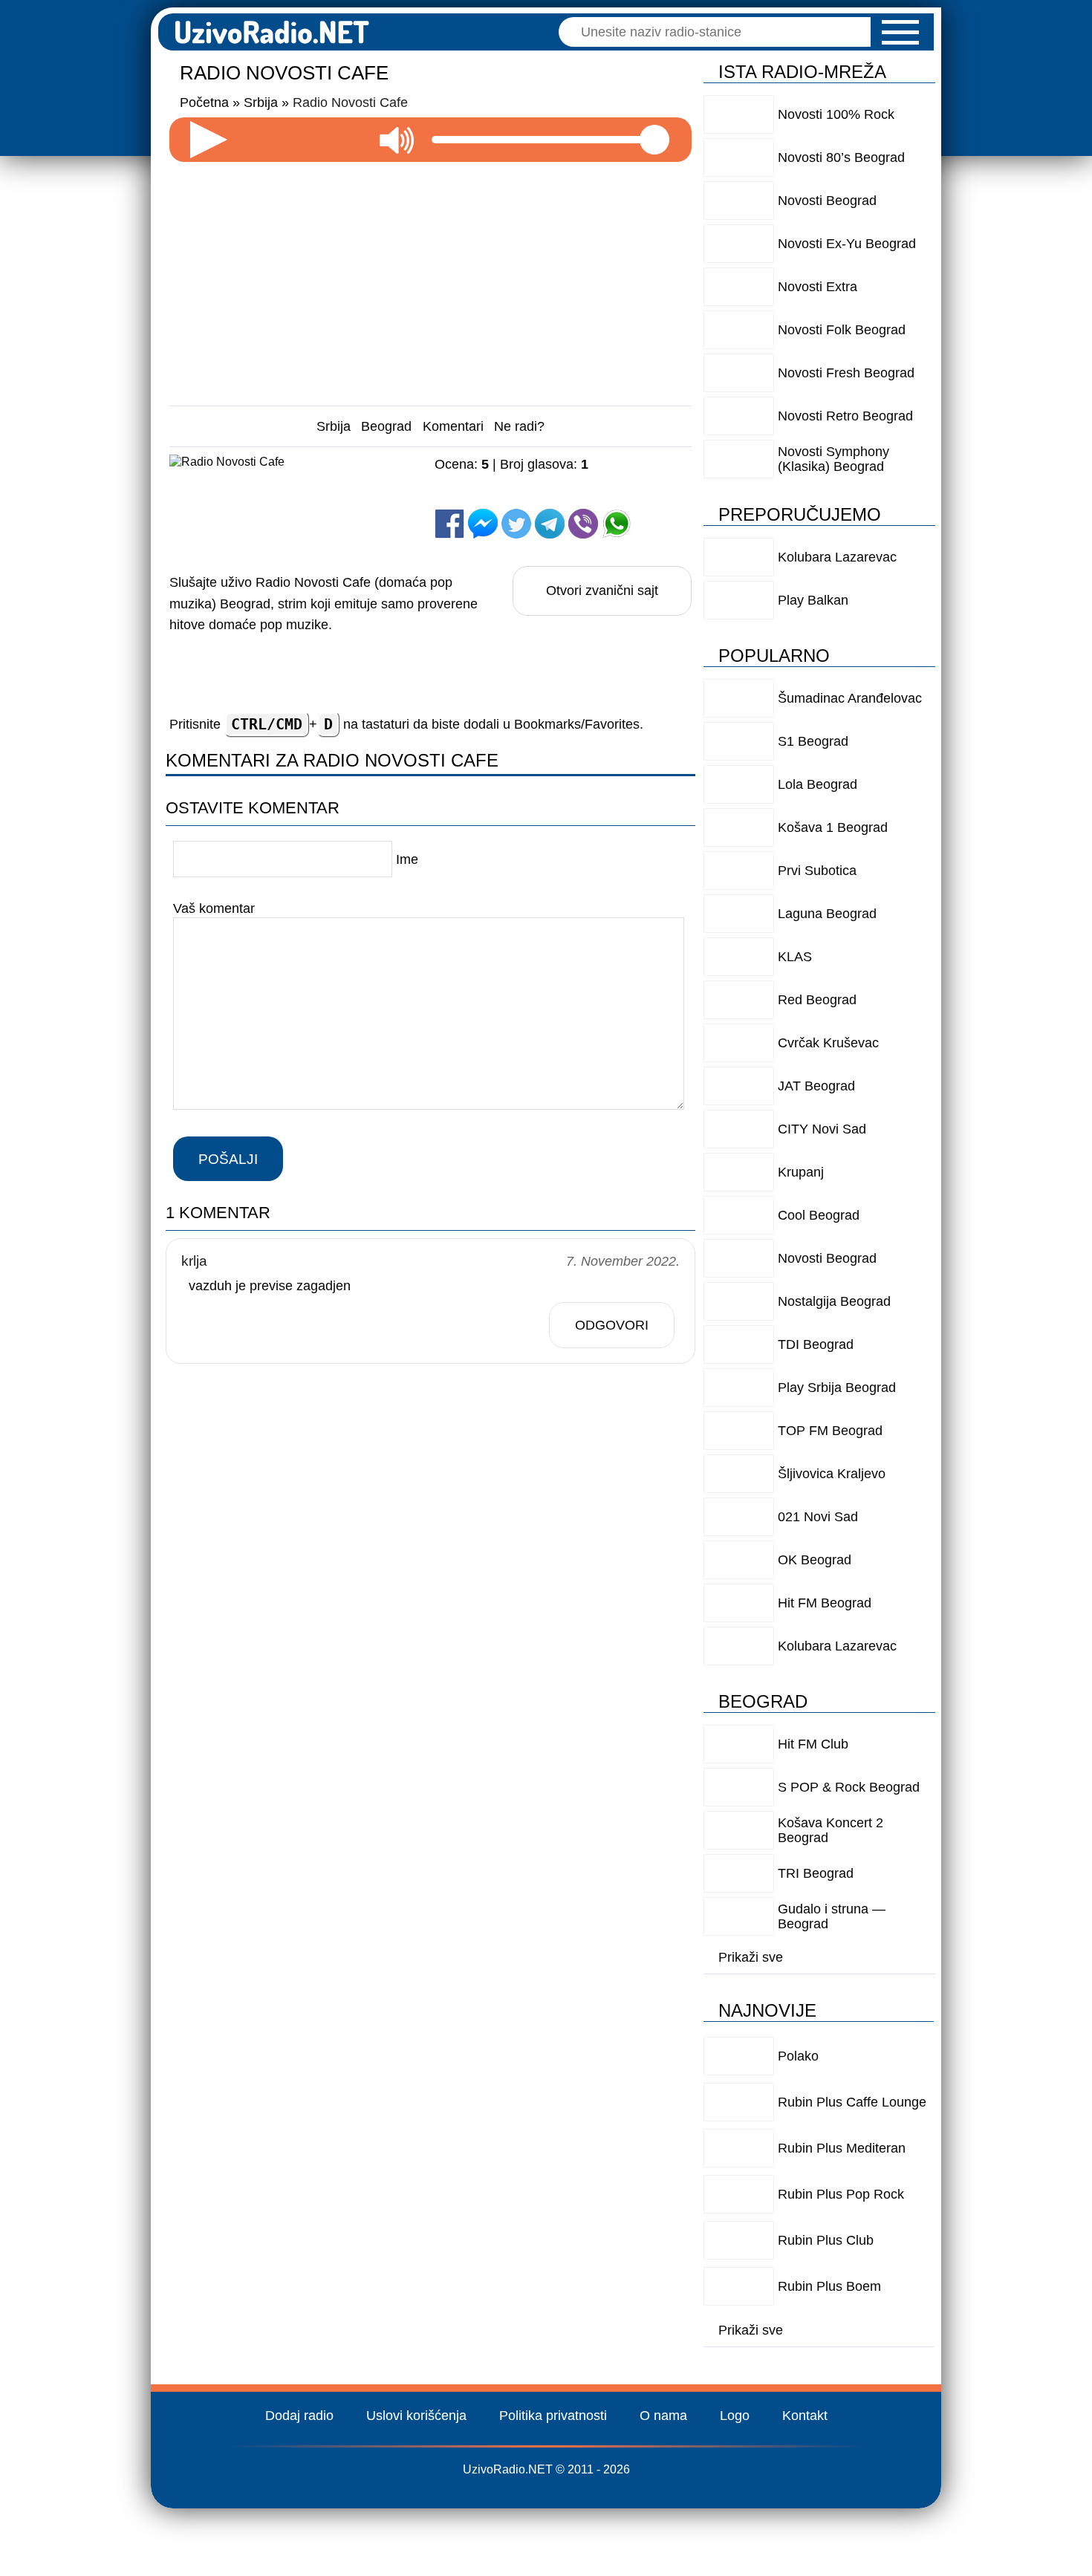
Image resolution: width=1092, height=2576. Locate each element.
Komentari (453, 426)
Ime (407, 859)
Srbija (334, 426)
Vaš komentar (214, 908)
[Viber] (583, 524)
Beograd (386, 426)
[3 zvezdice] (622, 479)
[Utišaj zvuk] (397, 140)
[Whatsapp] (617, 524)
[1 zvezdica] (472, 479)
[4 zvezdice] (472, 494)
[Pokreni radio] (209, 140)
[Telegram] (550, 524)
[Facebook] (449, 524)
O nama (663, 2416)
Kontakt (805, 2416)
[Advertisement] (431, 278)
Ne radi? (519, 426)
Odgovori (612, 1325)
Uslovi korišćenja (416, 2416)
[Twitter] (516, 524)
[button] (900, 32)
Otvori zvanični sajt (602, 591)
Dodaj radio (299, 2416)
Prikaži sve (751, 1957)
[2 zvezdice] (547, 479)
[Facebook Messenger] (483, 524)
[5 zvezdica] (547, 494)
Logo (735, 2416)
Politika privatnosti (553, 2416)
